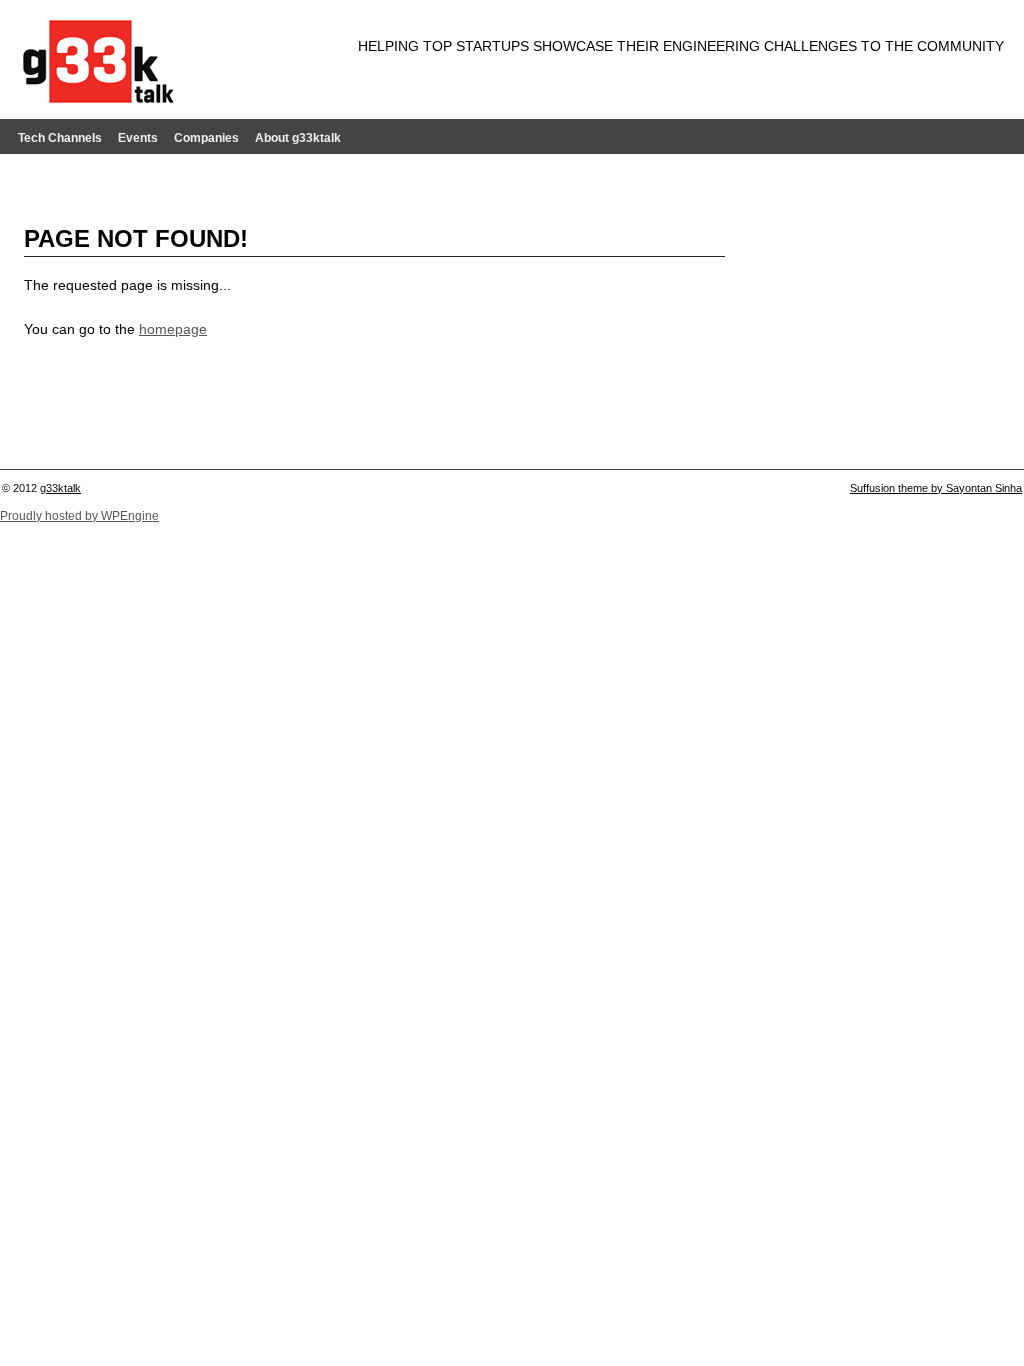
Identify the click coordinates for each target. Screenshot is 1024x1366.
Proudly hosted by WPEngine (79, 516)
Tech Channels (60, 138)
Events (138, 138)
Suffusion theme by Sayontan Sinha (936, 488)
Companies (206, 138)
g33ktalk (60, 488)
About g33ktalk (298, 138)
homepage (173, 329)
